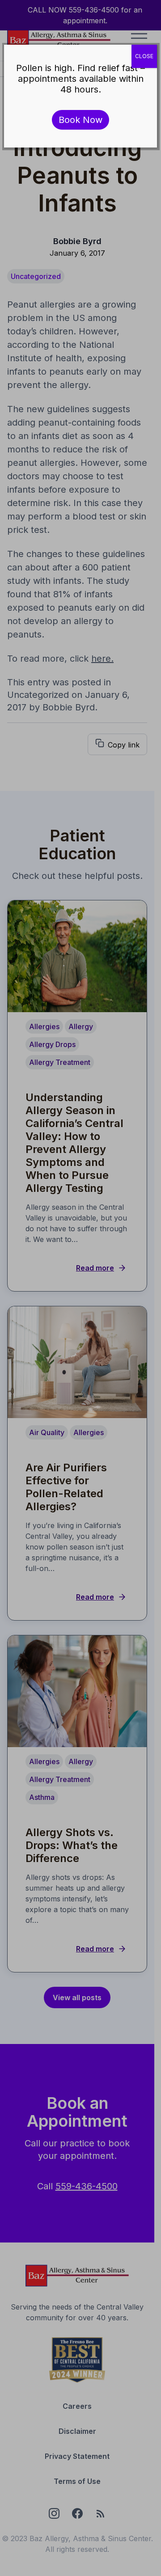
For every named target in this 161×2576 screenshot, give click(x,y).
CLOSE (144, 56)
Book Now (80, 120)
